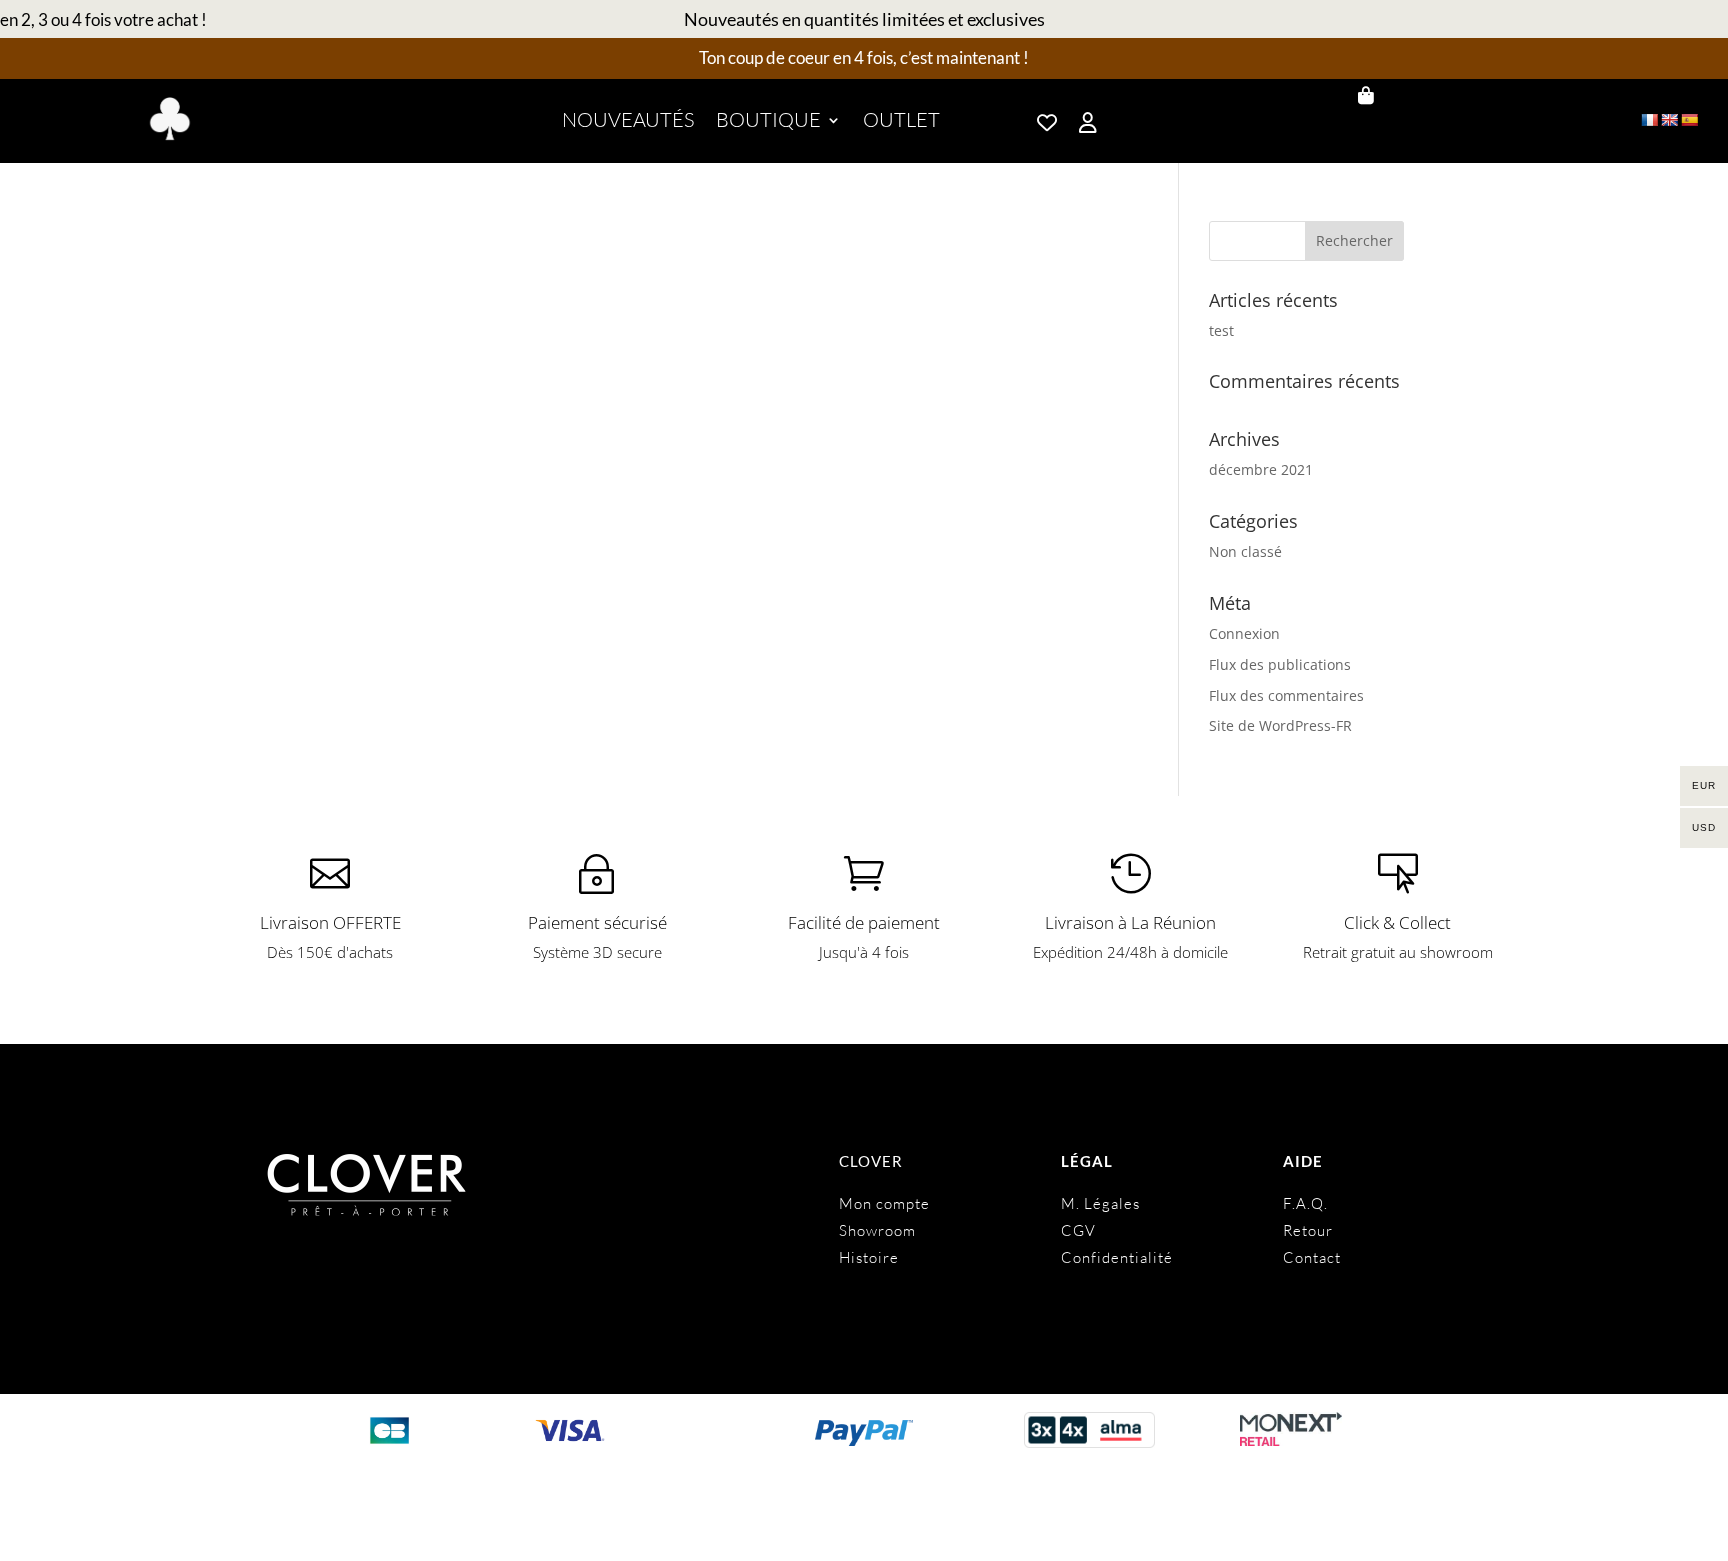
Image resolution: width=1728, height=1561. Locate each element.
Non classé (1245, 551)
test (1221, 330)
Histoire (869, 1257)
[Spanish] (1689, 120)
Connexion (1244, 633)
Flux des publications (1280, 664)
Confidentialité (1117, 1257)
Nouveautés (628, 122)
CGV (1078, 1230)
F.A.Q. (1305, 1203)
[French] (1649, 120)
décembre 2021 (1261, 469)
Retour (1308, 1230)
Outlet (901, 122)
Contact (1312, 1257)
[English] (1669, 120)
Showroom (877, 1230)
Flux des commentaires (1286, 695)
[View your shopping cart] (1443, 96)
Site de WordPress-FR (1280, 725)
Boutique (768, 122)
